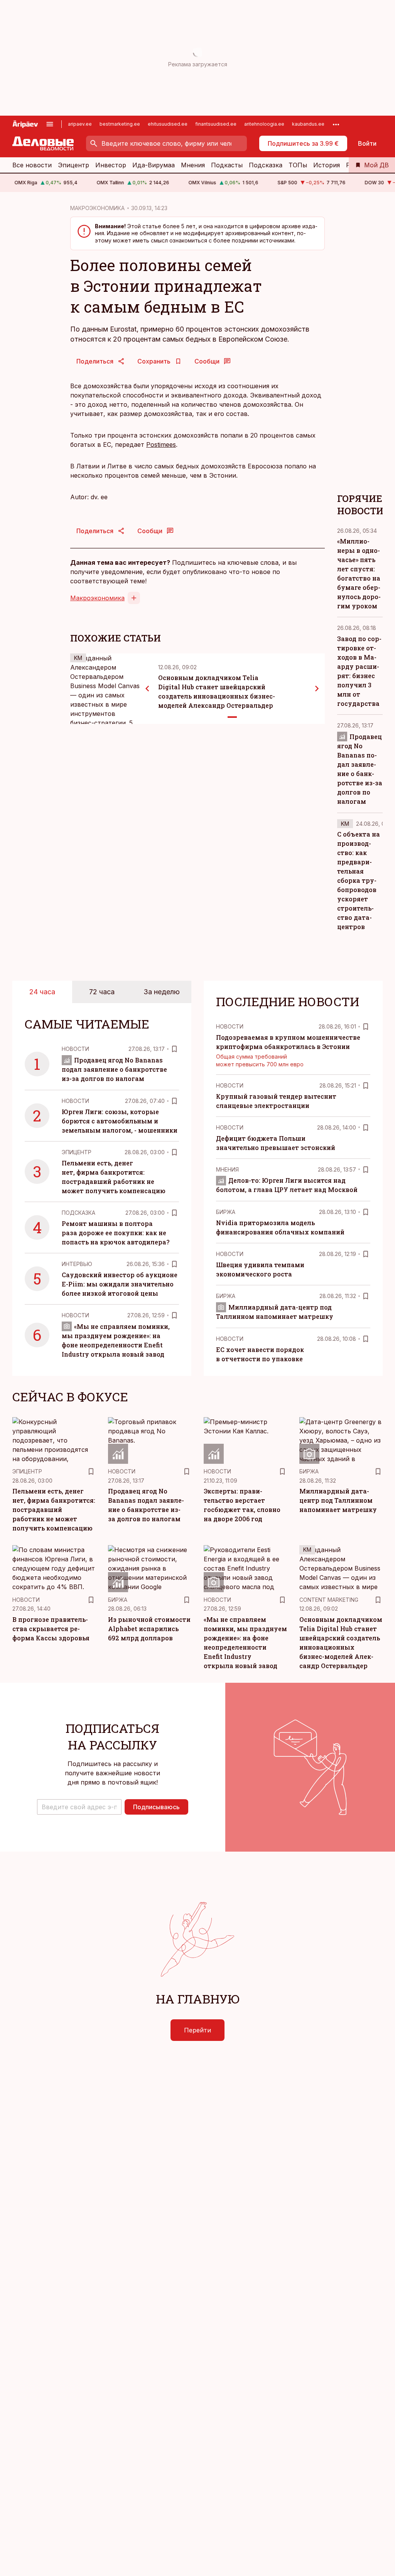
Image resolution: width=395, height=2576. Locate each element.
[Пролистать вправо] (317, 689)
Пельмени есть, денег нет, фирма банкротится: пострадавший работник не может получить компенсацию (54, 1509)
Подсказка (266, 165)
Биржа (226, 1212)
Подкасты (227, 165)
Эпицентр (73, 165)
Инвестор (111, 165)
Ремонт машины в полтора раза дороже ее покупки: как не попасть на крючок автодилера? (116, 1233)
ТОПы (298, 165)
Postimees (161, 444)
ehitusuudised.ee (168, 124)
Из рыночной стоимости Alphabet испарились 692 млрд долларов (149, 1629)
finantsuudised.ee (216, 124)
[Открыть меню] (50, 124)
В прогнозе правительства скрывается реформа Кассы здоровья (51, 1629)
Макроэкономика (97, 598)
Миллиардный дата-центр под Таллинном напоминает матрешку (338, 1500)
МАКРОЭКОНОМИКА (97, 208)
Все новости (32, 165)
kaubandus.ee (308, 124)
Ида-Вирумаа (154, 165)
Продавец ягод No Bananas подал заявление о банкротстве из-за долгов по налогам (114, 1069)
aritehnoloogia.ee (264, 124)
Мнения (193, 165)
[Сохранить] (174, 1049)
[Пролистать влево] (147, 689)
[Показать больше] (336, 124)
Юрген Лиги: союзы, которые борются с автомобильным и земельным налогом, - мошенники (120, 1121)
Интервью (77, 1264)
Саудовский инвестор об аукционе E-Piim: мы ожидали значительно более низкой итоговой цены (120, 1284)
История (327, 165)
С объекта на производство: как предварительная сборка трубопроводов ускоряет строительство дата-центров (359, 880)
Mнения (227, 1169)
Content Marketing (329, 1600)
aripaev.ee (80, 124)
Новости (75, 1049)
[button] (79, 1807)
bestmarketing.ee (120, 124)
